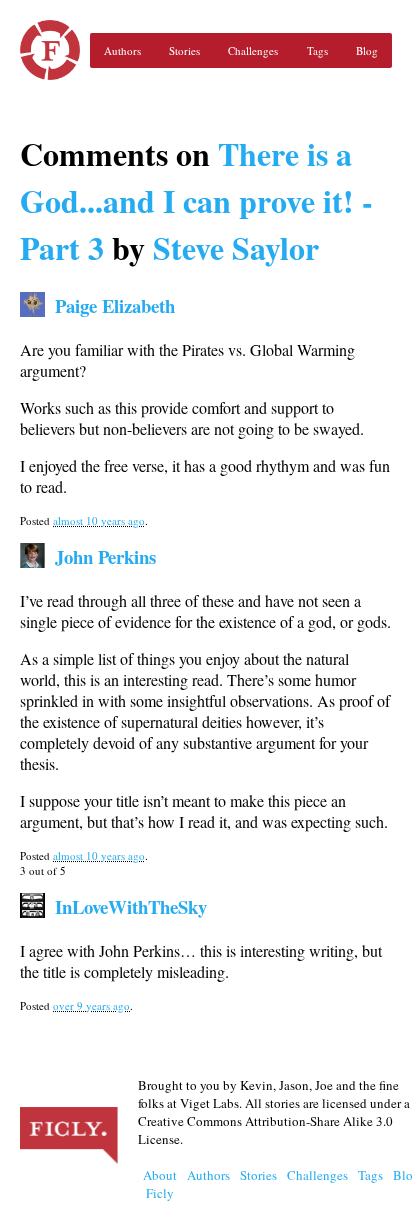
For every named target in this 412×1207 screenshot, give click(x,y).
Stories (184, 50)
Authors (122, 50)
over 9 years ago (91, 1005)
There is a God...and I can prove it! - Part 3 (196, 200)
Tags (317, 50)
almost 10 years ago (99, 520)
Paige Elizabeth (115, 305)
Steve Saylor (236, 247)
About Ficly (160, 1184)
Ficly (50, 50)
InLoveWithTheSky (131, 906)
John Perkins (105, 556)
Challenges (253, 50)
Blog (367, 50)
